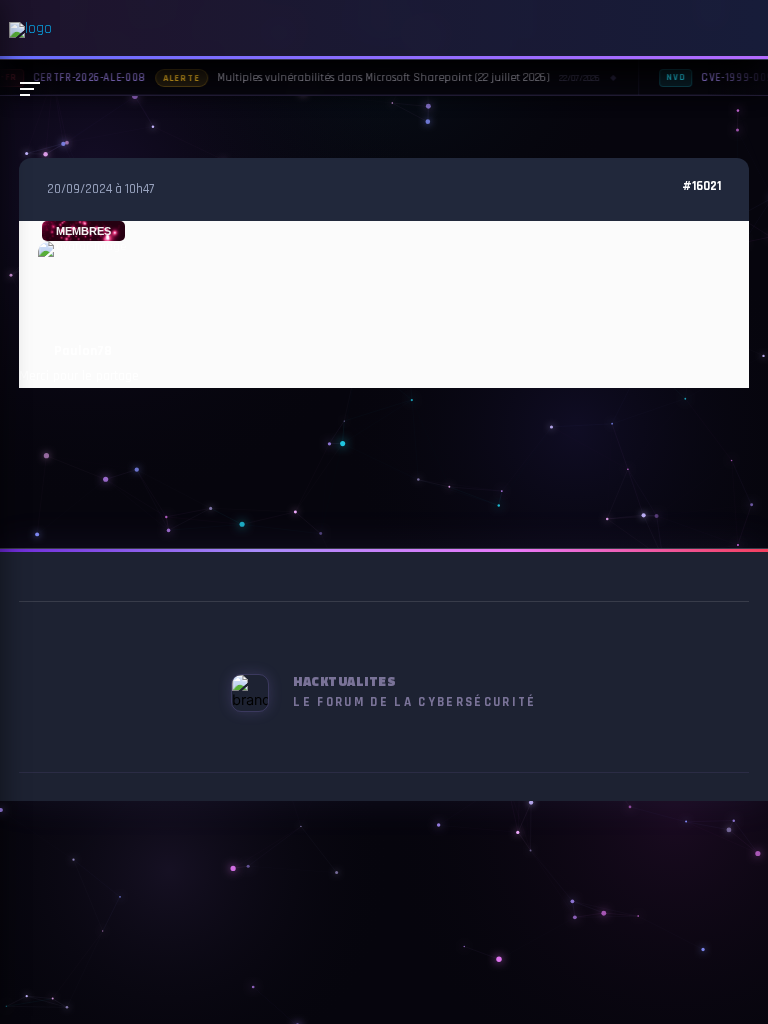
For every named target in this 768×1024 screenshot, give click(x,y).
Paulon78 (83, 351)
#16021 (701, 186)
